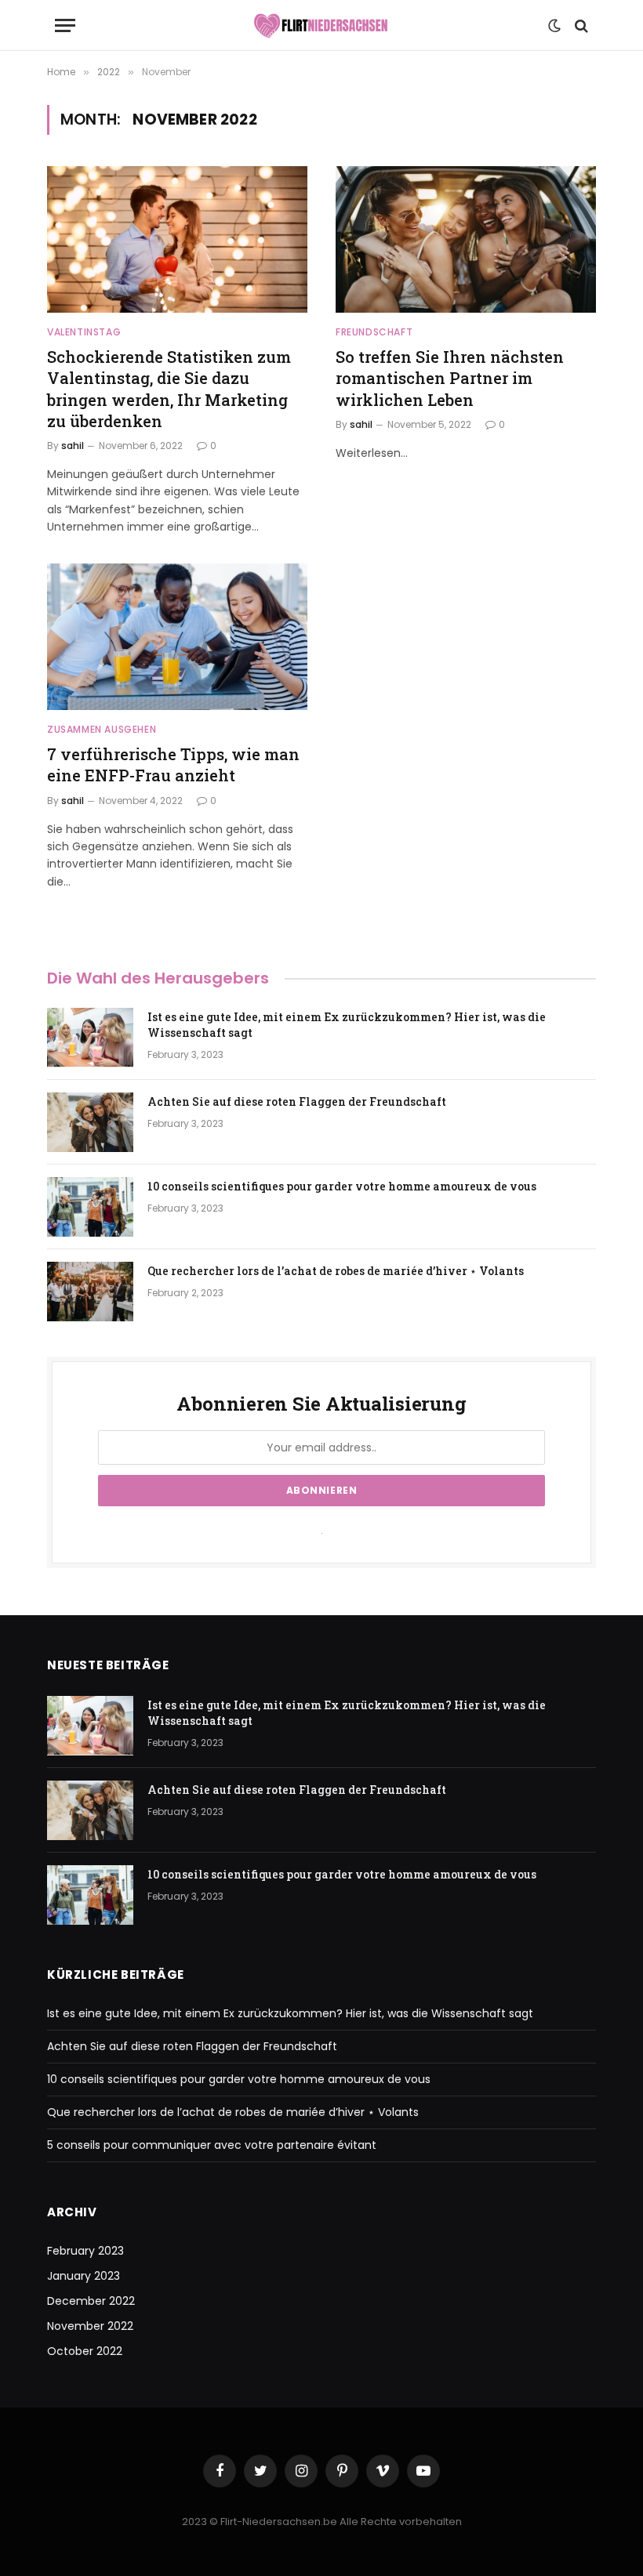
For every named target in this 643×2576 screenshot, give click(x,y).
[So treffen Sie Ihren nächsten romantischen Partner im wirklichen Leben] (466, 239)
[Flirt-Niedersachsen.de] (321, 25)
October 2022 (85, 2351)
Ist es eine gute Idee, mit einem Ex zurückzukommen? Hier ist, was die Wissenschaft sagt (347, 1025)
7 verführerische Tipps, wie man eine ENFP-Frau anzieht (173, 764)
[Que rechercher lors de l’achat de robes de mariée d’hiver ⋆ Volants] (90, 1292)
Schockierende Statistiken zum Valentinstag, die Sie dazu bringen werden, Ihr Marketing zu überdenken (169, 389)
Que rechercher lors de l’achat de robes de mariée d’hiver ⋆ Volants (336, 1271)
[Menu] (65, 25)
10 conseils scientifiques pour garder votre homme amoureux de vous (342, 1186)
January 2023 (84, 2276)
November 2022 (90, 2326)
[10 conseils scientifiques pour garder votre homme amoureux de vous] (90, 1207)
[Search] (580, 25)
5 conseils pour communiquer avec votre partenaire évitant (212, 2145)
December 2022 (91, 2301)
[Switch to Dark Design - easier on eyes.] (554, 26)
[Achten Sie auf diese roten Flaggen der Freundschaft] (90, 1122)
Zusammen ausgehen (102, 729)
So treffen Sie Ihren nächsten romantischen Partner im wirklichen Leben (450, 378)
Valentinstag (84, 332)
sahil (73, 446)
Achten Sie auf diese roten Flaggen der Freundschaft (297, 1101)
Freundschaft (374, 332)
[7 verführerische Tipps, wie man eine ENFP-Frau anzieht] (177, 637)
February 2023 (85, 2251)
